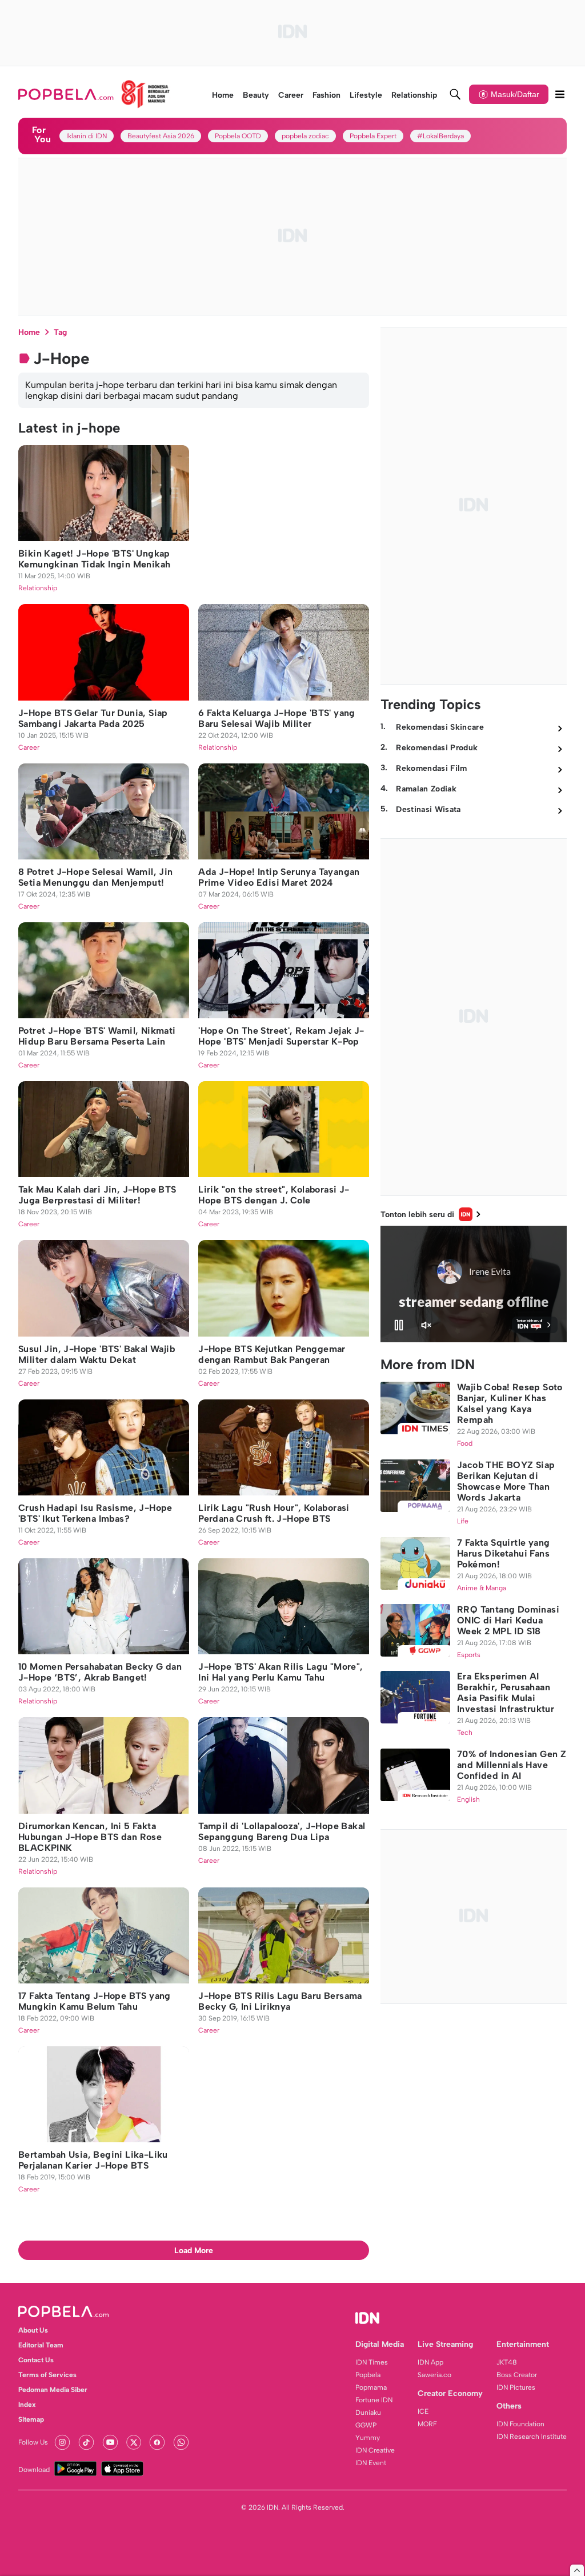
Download (34, 2470)
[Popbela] (94, 94)
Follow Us (33, 2442)
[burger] (560, 94)
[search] (455, 94)
